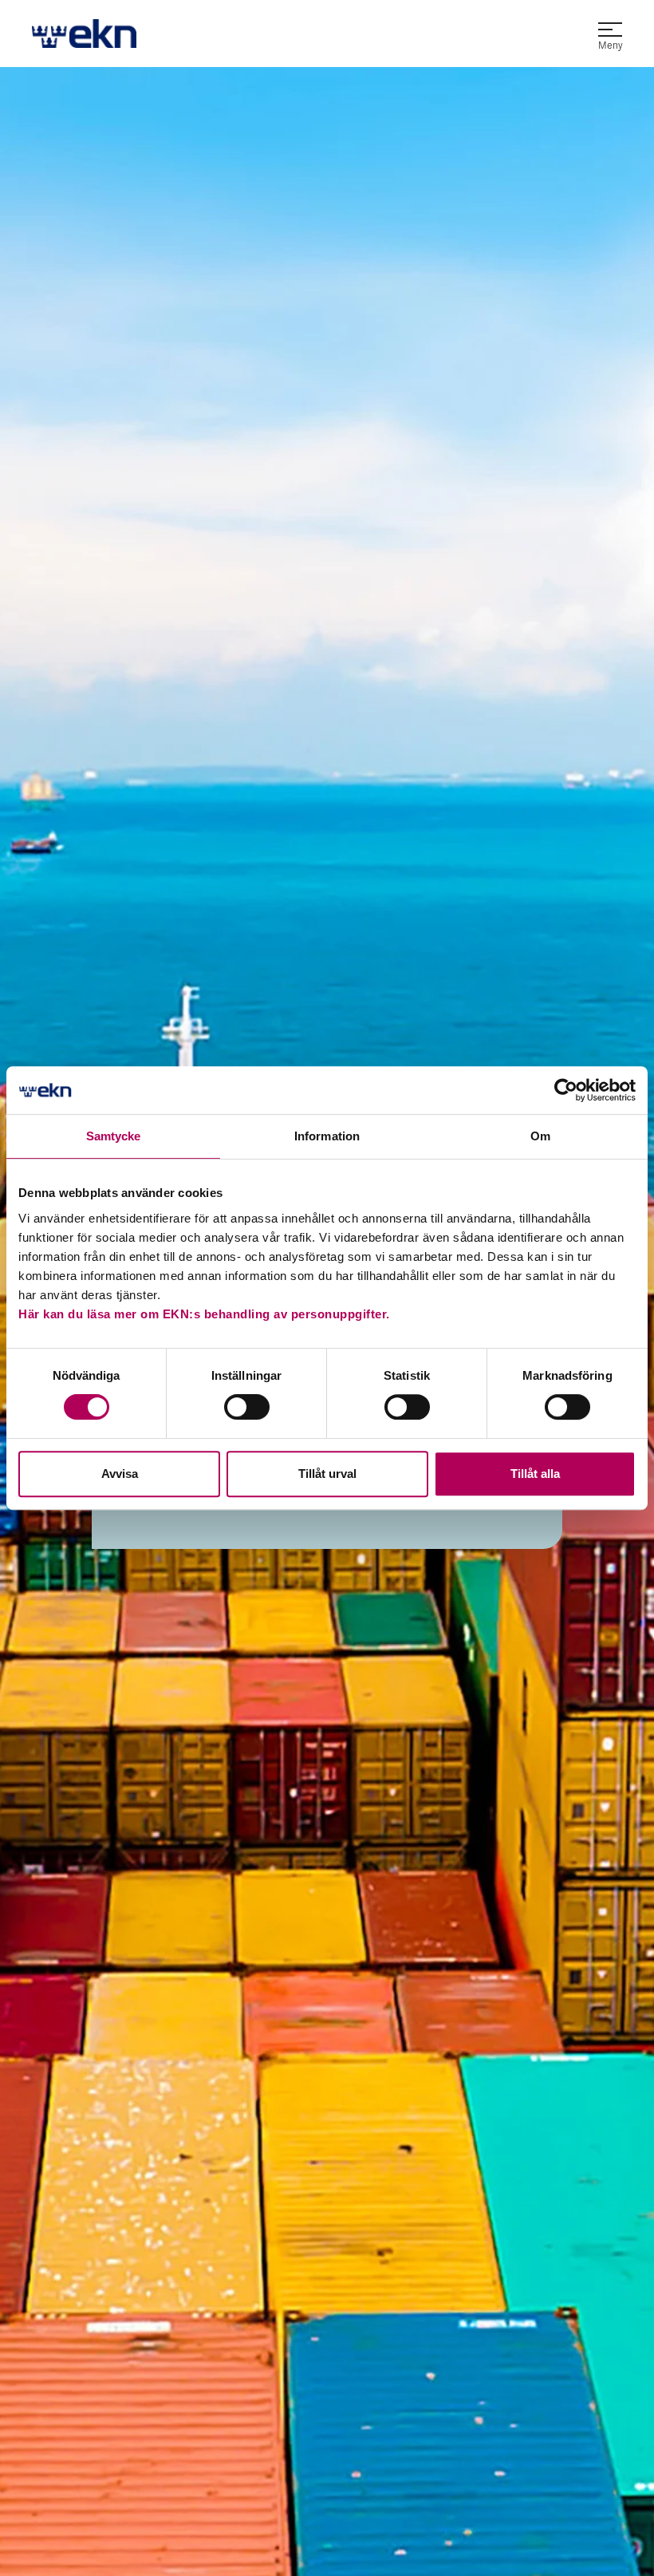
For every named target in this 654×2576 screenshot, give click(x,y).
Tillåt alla (535, 1474)
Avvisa (120, 1474)
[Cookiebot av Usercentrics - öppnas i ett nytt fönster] (566, 1090)
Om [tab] (540, 1136)
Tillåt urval (327, 1474)
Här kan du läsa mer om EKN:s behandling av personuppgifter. (204, 1314)
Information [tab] (327, 1136)
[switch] (247, 1407)
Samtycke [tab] (114, 1136)
